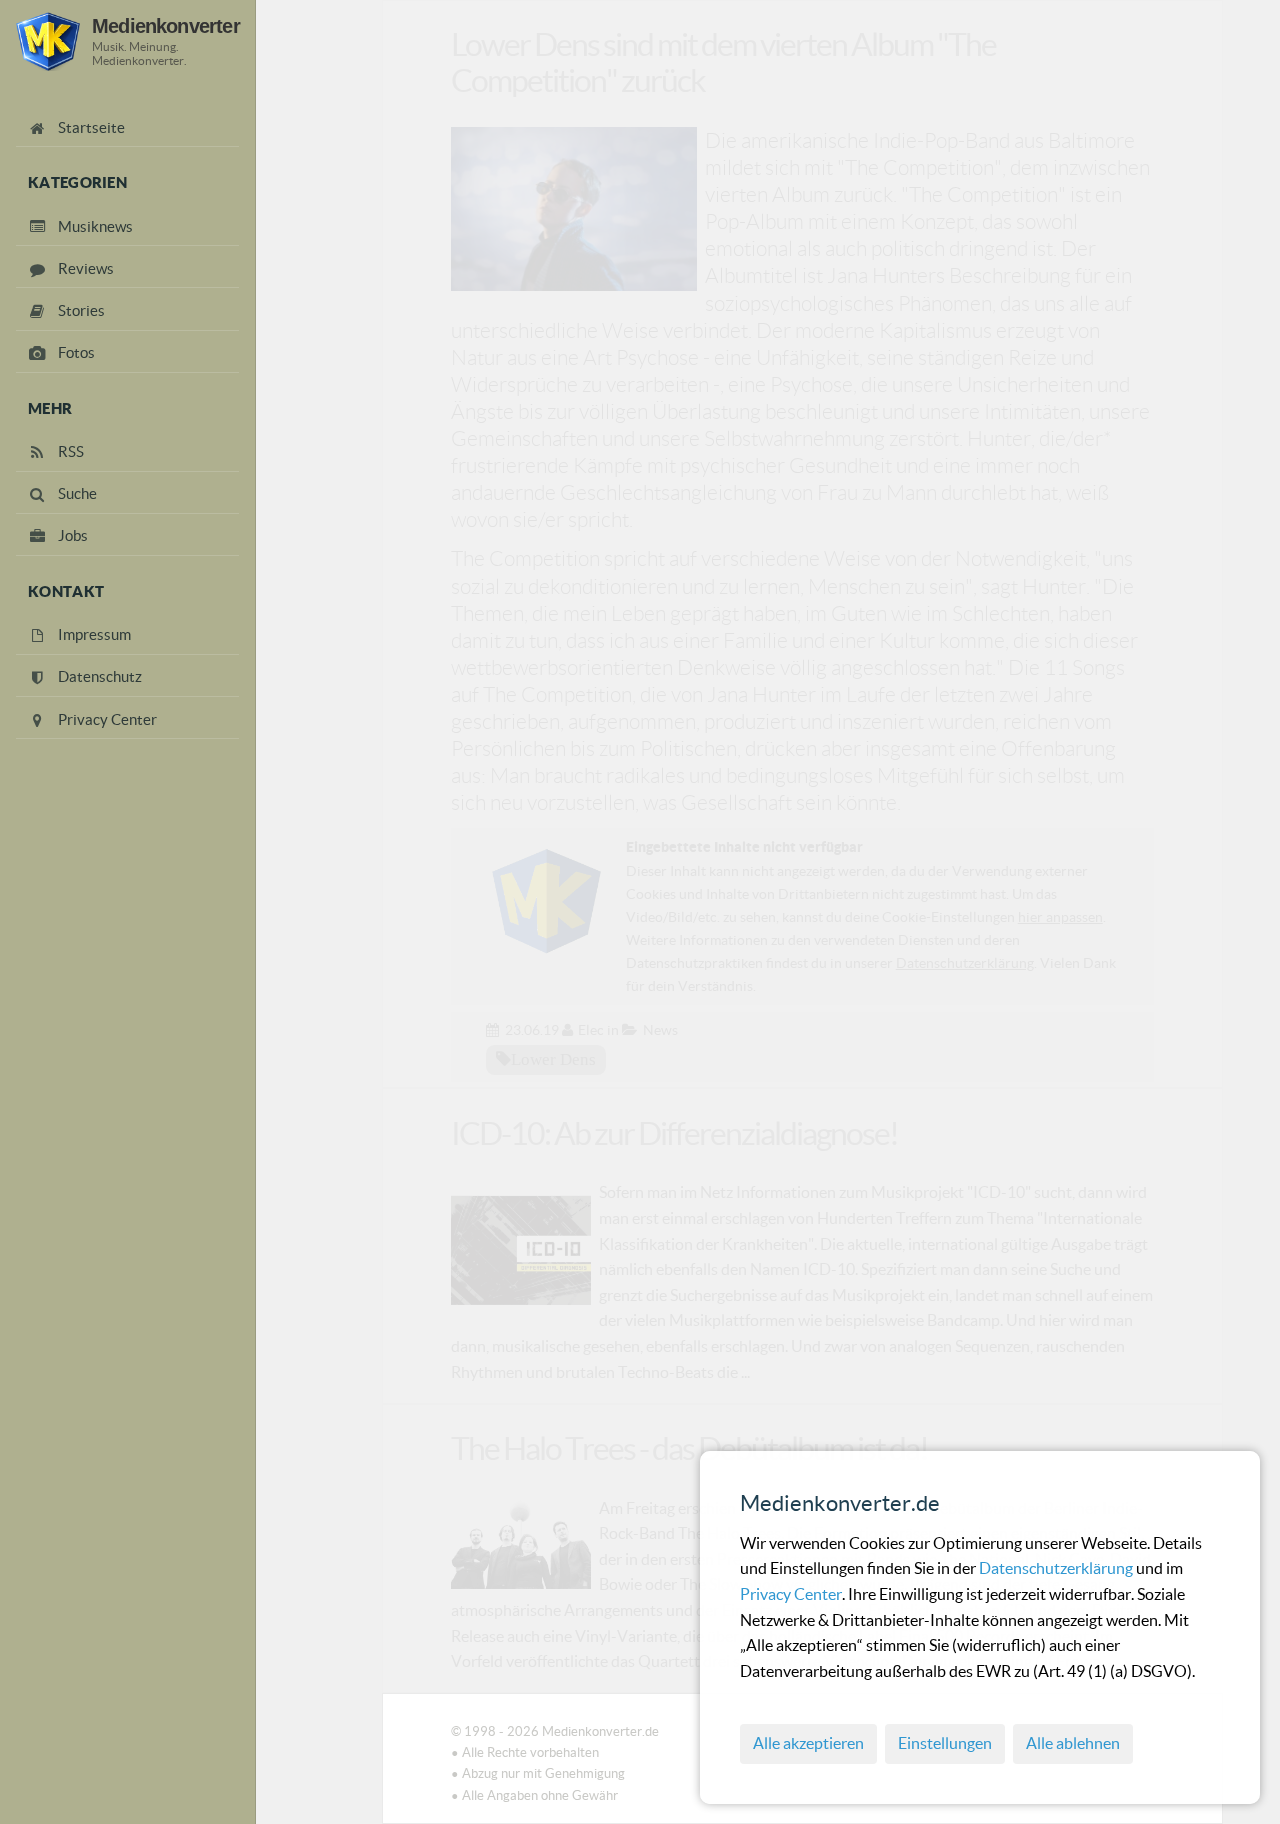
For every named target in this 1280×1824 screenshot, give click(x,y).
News (660, 1030)
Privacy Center (791, 1594)
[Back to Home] (48, 41)
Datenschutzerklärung (1057, 1568)
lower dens (553, 1059)
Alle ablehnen (1073, 1743)
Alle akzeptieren (808, 1743)
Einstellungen (945, 1743)
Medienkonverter (166, 25)
